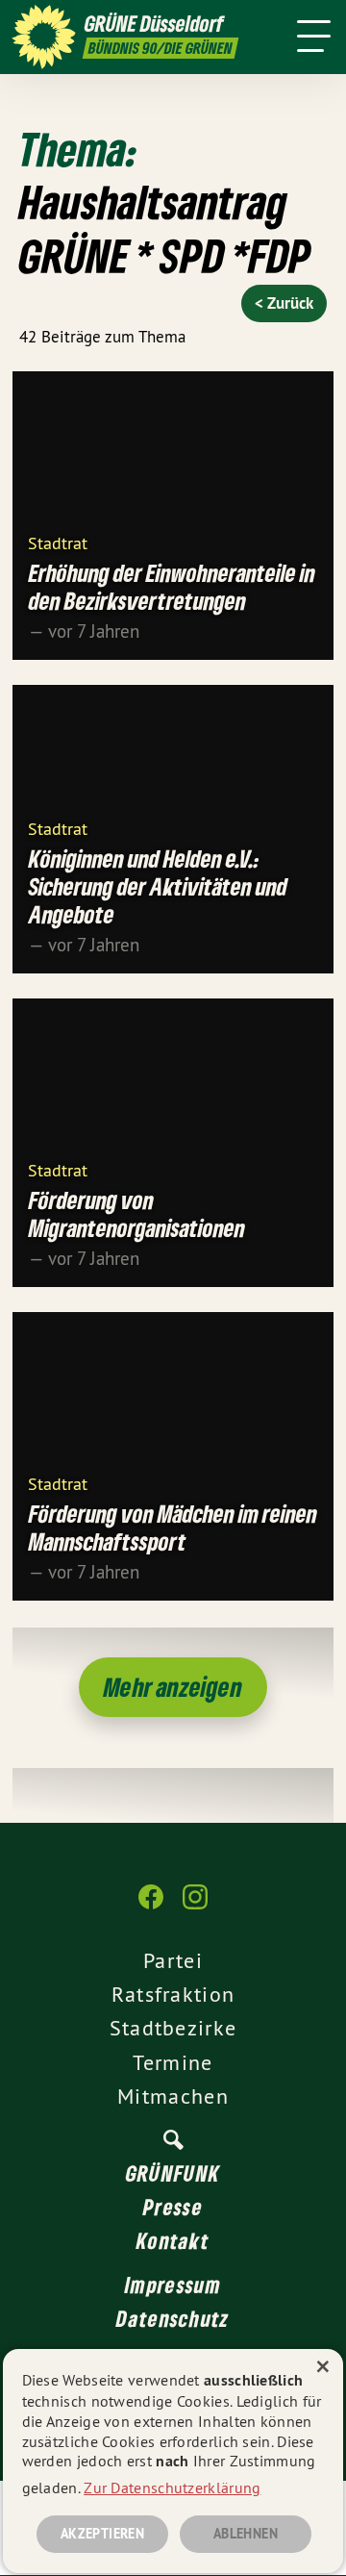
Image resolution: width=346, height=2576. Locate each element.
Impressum (173, 2285)
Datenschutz (173, 2318)
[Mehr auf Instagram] (195, 1907)
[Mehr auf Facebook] (151, 1907)
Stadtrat (58, 542)
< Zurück (284, 303)
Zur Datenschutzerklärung (172, 2488)
